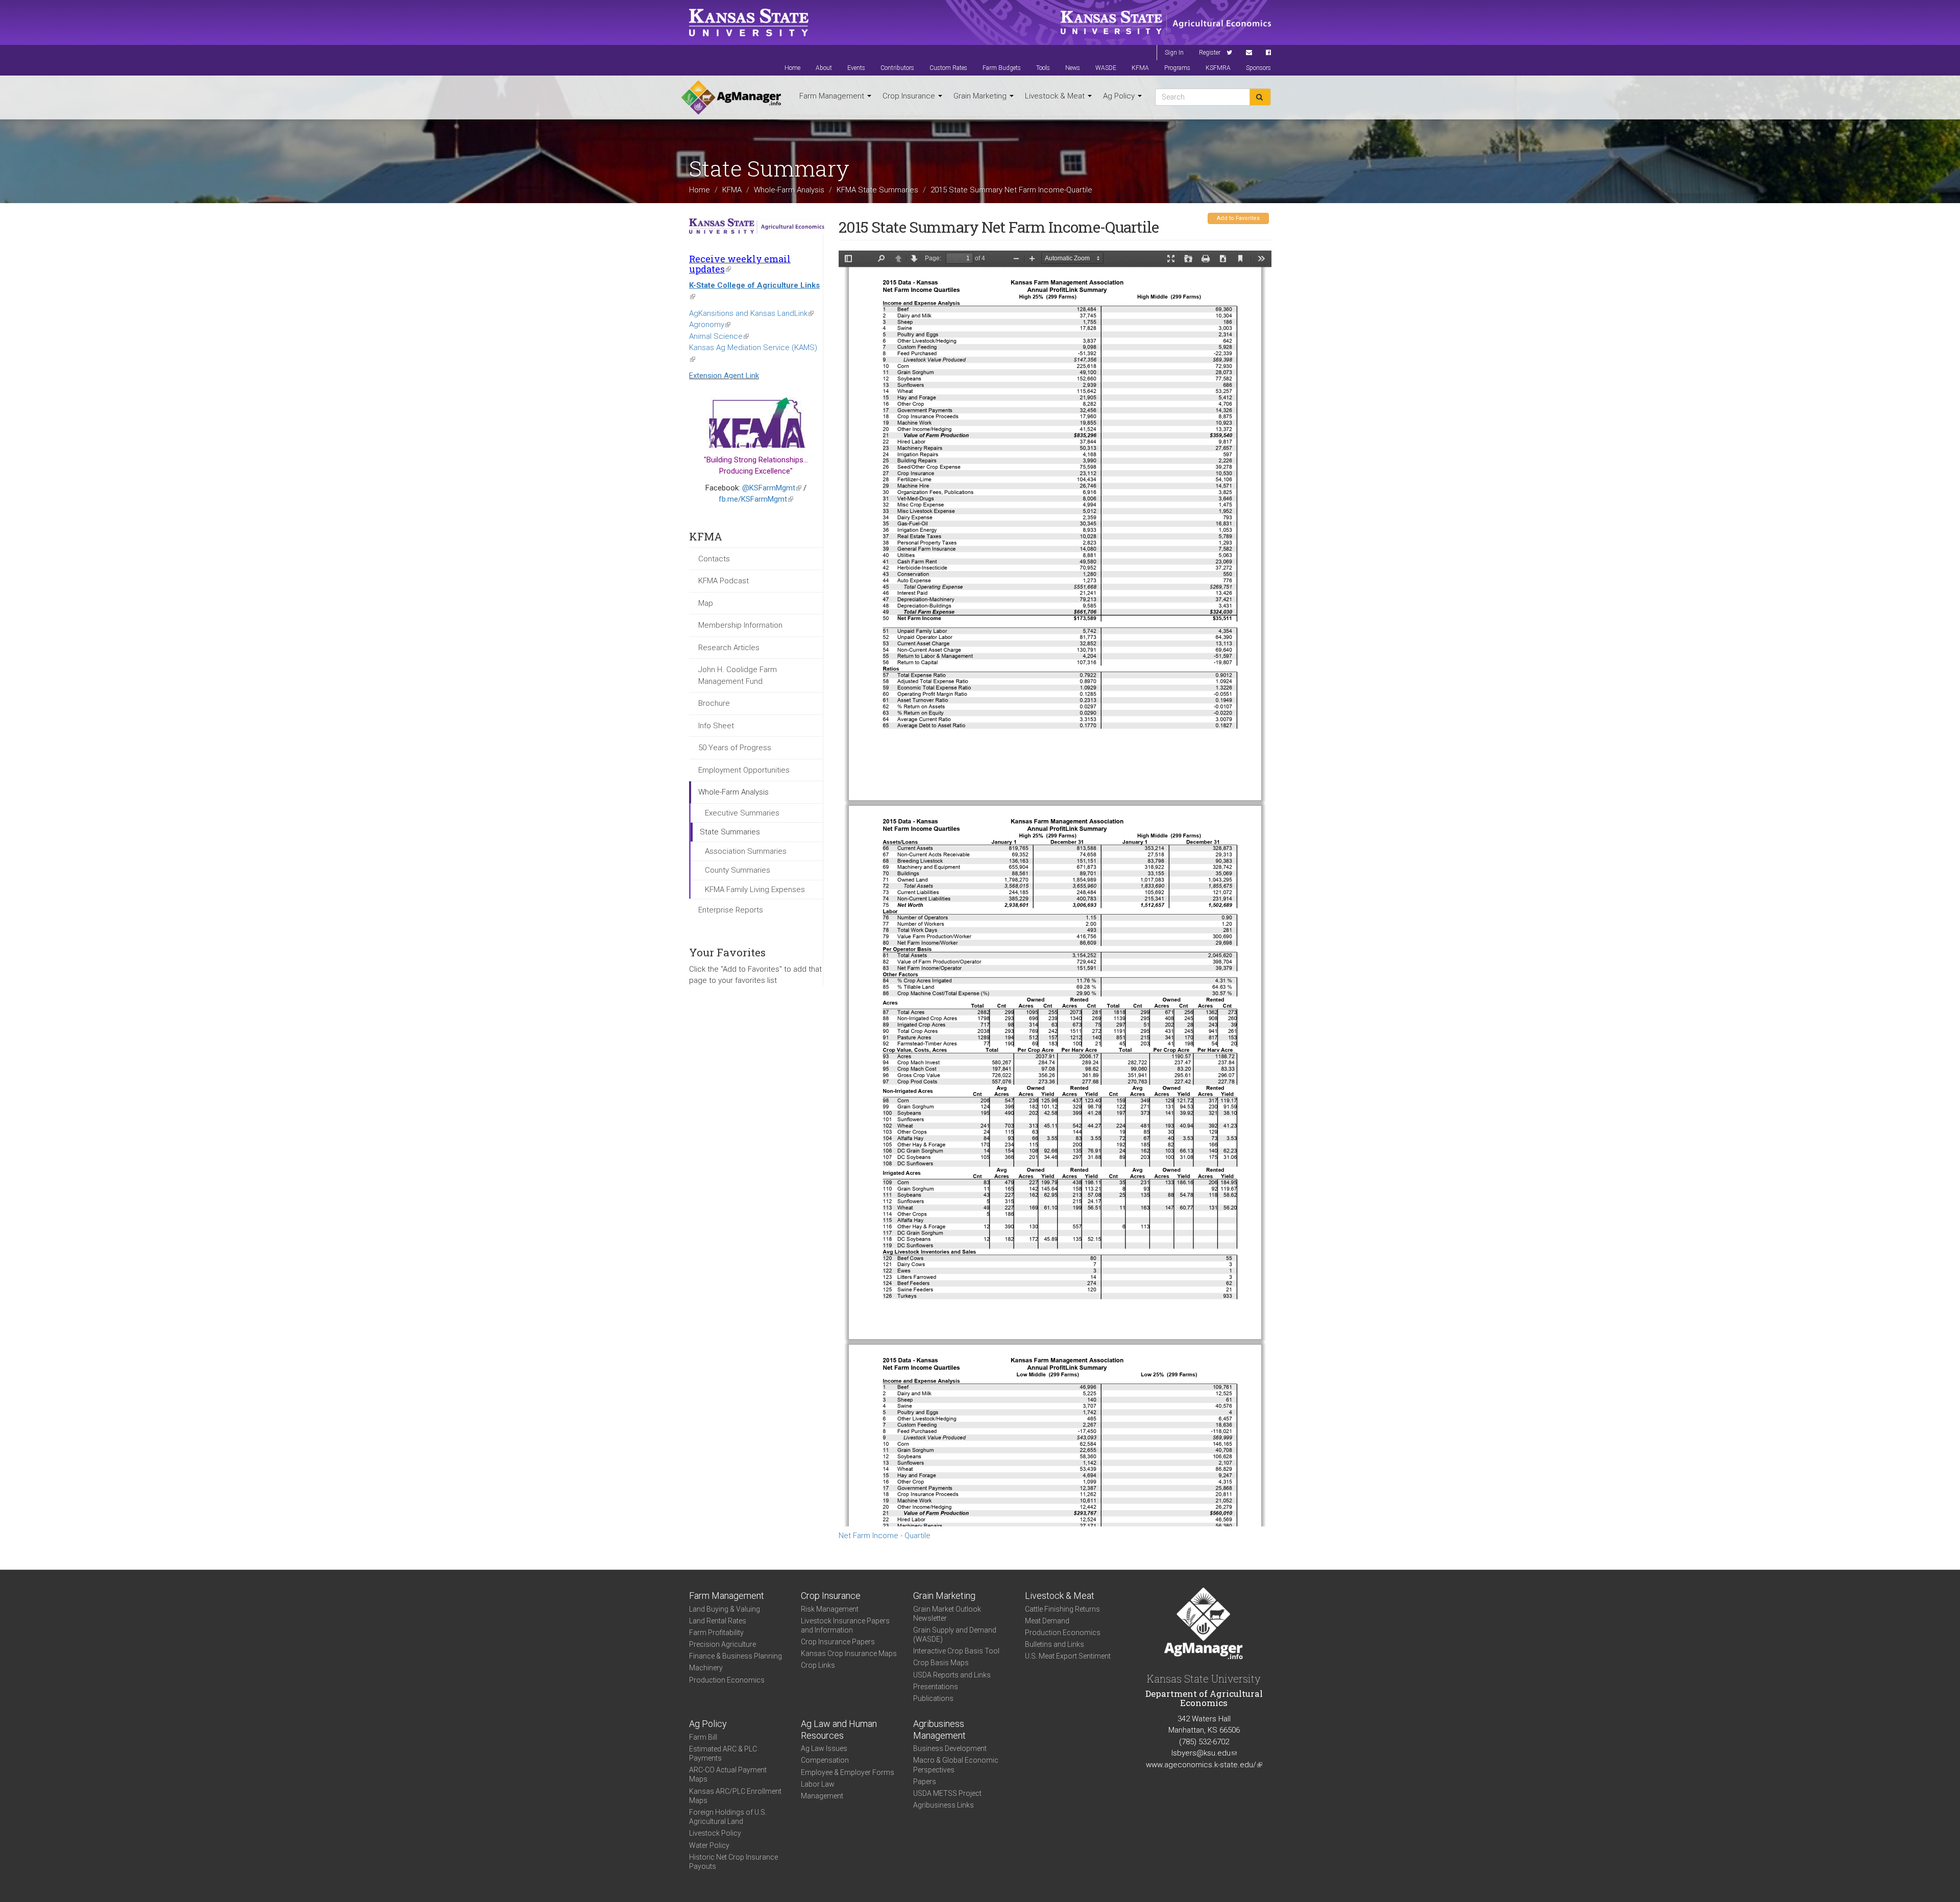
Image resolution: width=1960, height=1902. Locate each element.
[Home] (731, 97)
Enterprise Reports (731, 910)
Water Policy (709, 1845)
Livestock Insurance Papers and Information (845, 1625)
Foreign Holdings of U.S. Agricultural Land (728, 1817)
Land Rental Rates (718, 1621)
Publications (933, 1698)
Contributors (897, 68)
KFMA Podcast (724, 581)
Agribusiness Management (939, 1730)
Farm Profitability (716, 1633)
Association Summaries (746, 851)
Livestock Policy (715, 1833)
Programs (1177, 68)
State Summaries (730, 832)
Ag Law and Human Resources (839, 1730)
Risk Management (830, 1609)
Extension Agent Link (724, 376)
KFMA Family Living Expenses (755, 890)
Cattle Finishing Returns (1062, 1609)
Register (1210, 53)
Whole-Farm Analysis (789, 189)
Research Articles (729, 648)
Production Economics (727, 1680)
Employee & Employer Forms (848, 1772)
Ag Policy (1120, 96)
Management (822, 1796)
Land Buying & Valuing (725, 1609)
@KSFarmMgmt (772, 488)
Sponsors (1258, 68)
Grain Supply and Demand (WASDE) (955, 1635)
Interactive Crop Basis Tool (956, 1651)
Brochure (714, 703)
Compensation (825, 1760)
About (824, 68)
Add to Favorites (1238, 218)
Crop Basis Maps (941, 1663)
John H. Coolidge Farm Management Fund (738, 675)
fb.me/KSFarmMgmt (756, 499)
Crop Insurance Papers (838, 1642)
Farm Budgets (1002, 68)
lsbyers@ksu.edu (1204, 1753)
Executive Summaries (742, 813)
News (1073, 68)
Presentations (936, 1687)
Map (706, 603)
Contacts (714, 559)
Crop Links (818, 1665)
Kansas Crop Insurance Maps (849, 1653)
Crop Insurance (910, 96)
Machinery (706, 1668)
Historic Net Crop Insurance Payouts (733, 1862)
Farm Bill (703, 1737)
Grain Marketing (981, 96)
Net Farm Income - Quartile (885, 1536)
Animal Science (719, 336)
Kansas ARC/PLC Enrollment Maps (735, 1796)
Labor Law (818, 1784)
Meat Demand (1047, 1621)
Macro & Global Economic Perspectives (956, 1765)
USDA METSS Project (947, 1793)
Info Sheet (716, 726)
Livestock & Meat (1056, 96)
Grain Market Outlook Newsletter (947, 1614)
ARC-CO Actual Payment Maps (728, 1774)
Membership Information (740, 625)
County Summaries (738, 870)
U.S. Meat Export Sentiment (1068, 1656)
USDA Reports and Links (952, 1675)
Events (856, 68)
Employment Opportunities (744, 770)
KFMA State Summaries (877, 189)
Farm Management (833, 96)
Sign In (1174, 53)
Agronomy (710, 325)
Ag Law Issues (824, 1748)
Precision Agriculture (722, 1644)
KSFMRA (1218, 68)
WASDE (1106, 68)
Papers (925, 1782)
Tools (1043, 68)
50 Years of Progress (735, 748)
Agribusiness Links (944, 1805)
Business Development (950, 1748)
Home (792, 68)
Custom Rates (948, 68)
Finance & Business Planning (736, 1656)
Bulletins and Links (1055, 1644)
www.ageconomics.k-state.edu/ (1204, 1765)
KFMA (1140, 68)
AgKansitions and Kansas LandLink (751, 313)
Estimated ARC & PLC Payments (723, 1753)
